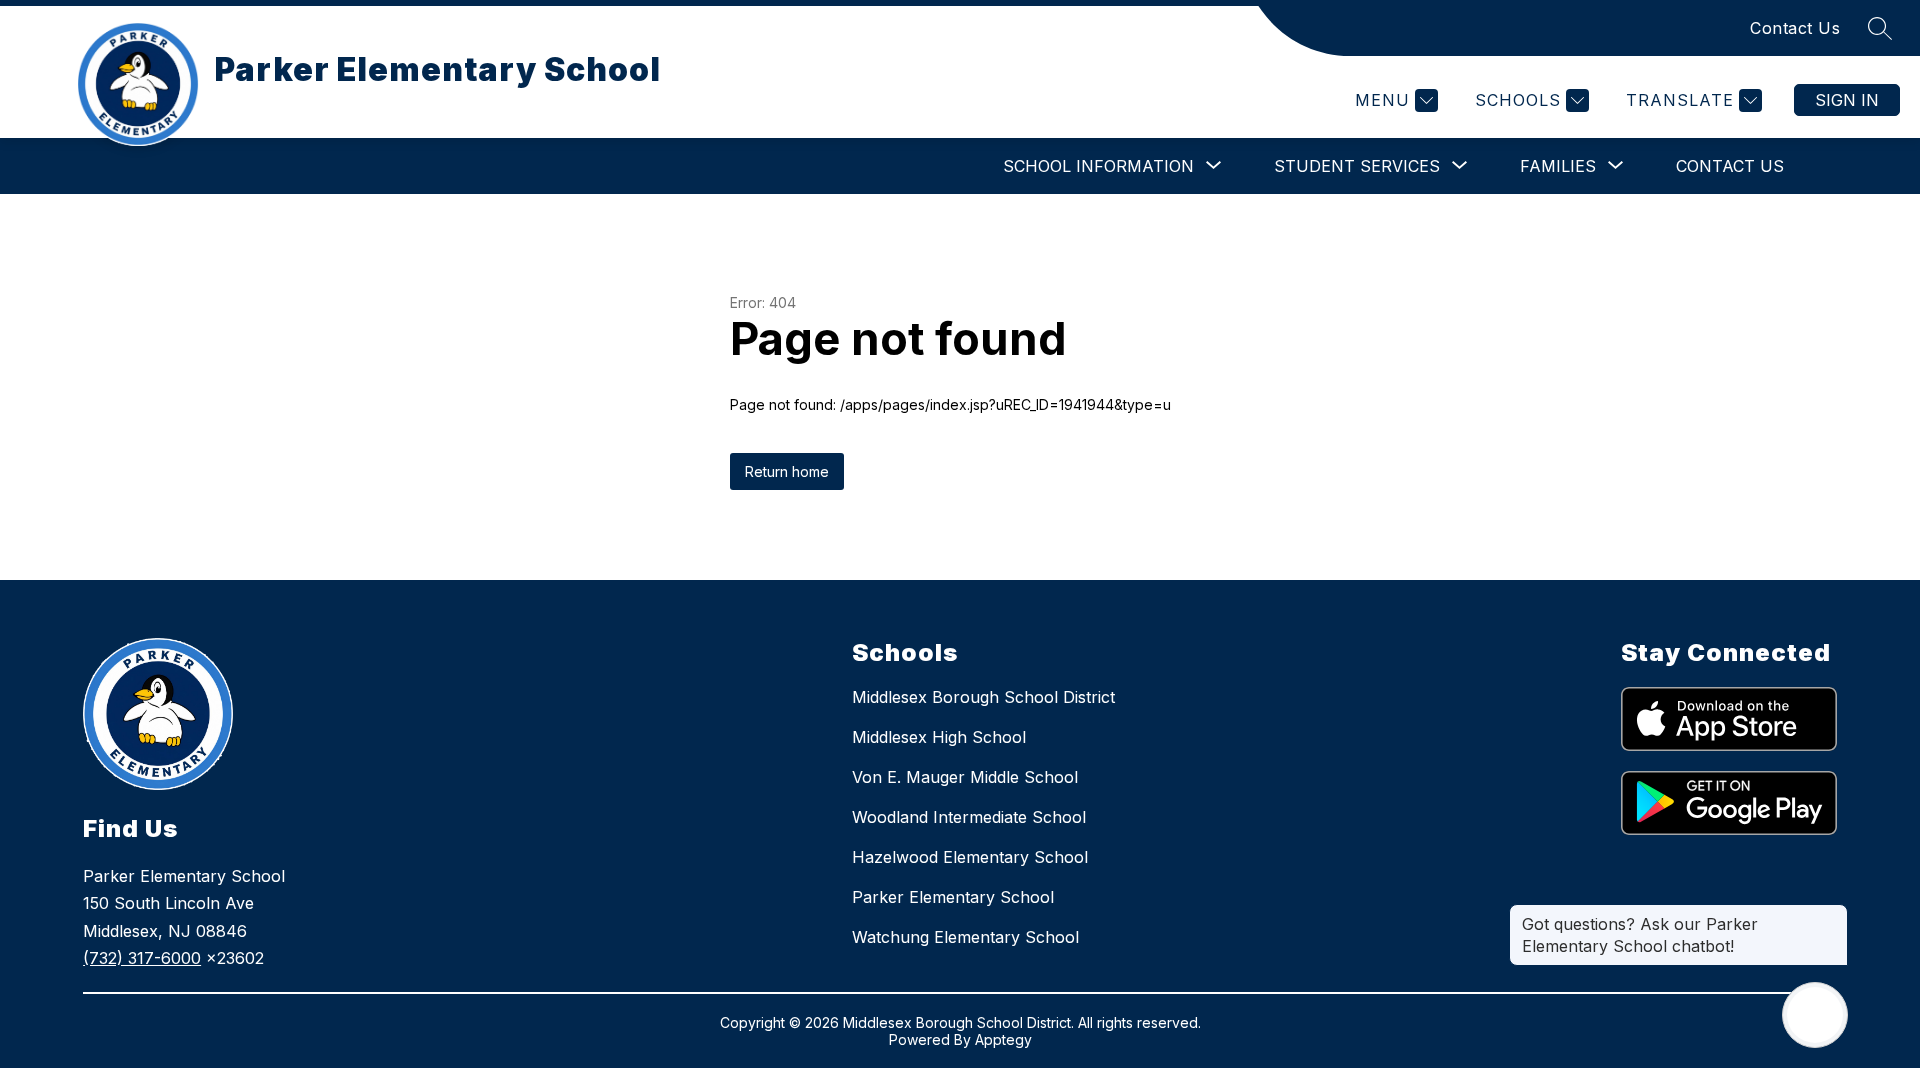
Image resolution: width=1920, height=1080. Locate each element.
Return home (787, 471)
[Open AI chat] (1815, 1015)
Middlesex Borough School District (983, 697)
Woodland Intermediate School (969, 817)
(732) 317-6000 (142, 958)
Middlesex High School (939, 737)
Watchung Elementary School (965, 937)
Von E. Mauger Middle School (965, 777)
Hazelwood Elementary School (970, 857)
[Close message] (1832, 914)
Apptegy (1003, 1039)
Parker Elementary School (953, 897)
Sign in (1847, 100)
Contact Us (1795, 28)
